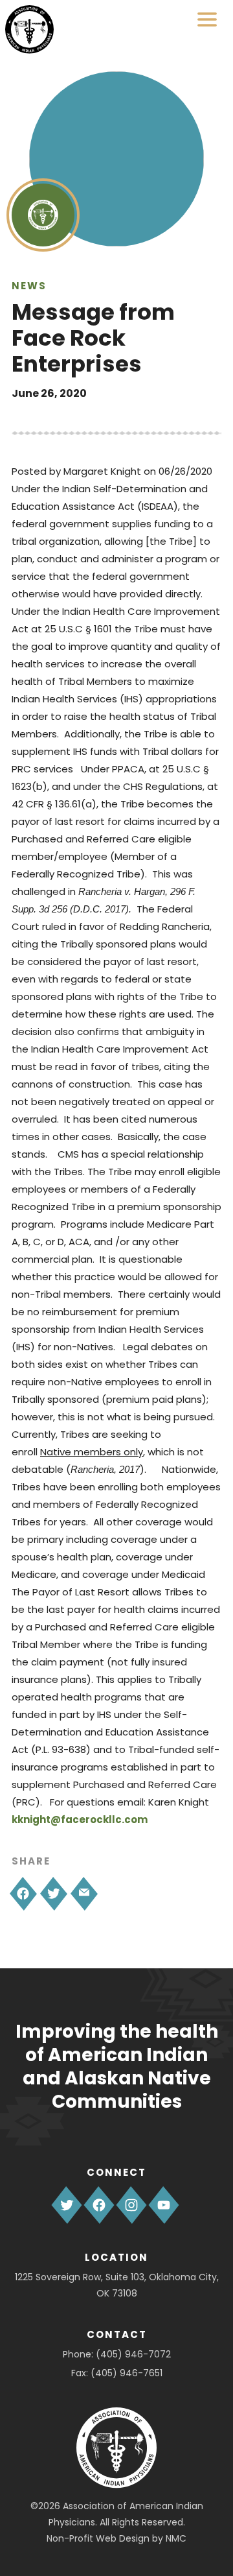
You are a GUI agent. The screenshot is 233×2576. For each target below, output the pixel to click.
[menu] (207, 19)
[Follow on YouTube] (164, 2205)
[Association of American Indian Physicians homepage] (29, 30)
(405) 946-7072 (133, 2354)
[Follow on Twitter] (67, 2205)
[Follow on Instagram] (131, 2205)
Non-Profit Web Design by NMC (116, 2538)
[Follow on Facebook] (99, 2205)
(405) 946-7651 (127, 2373)
